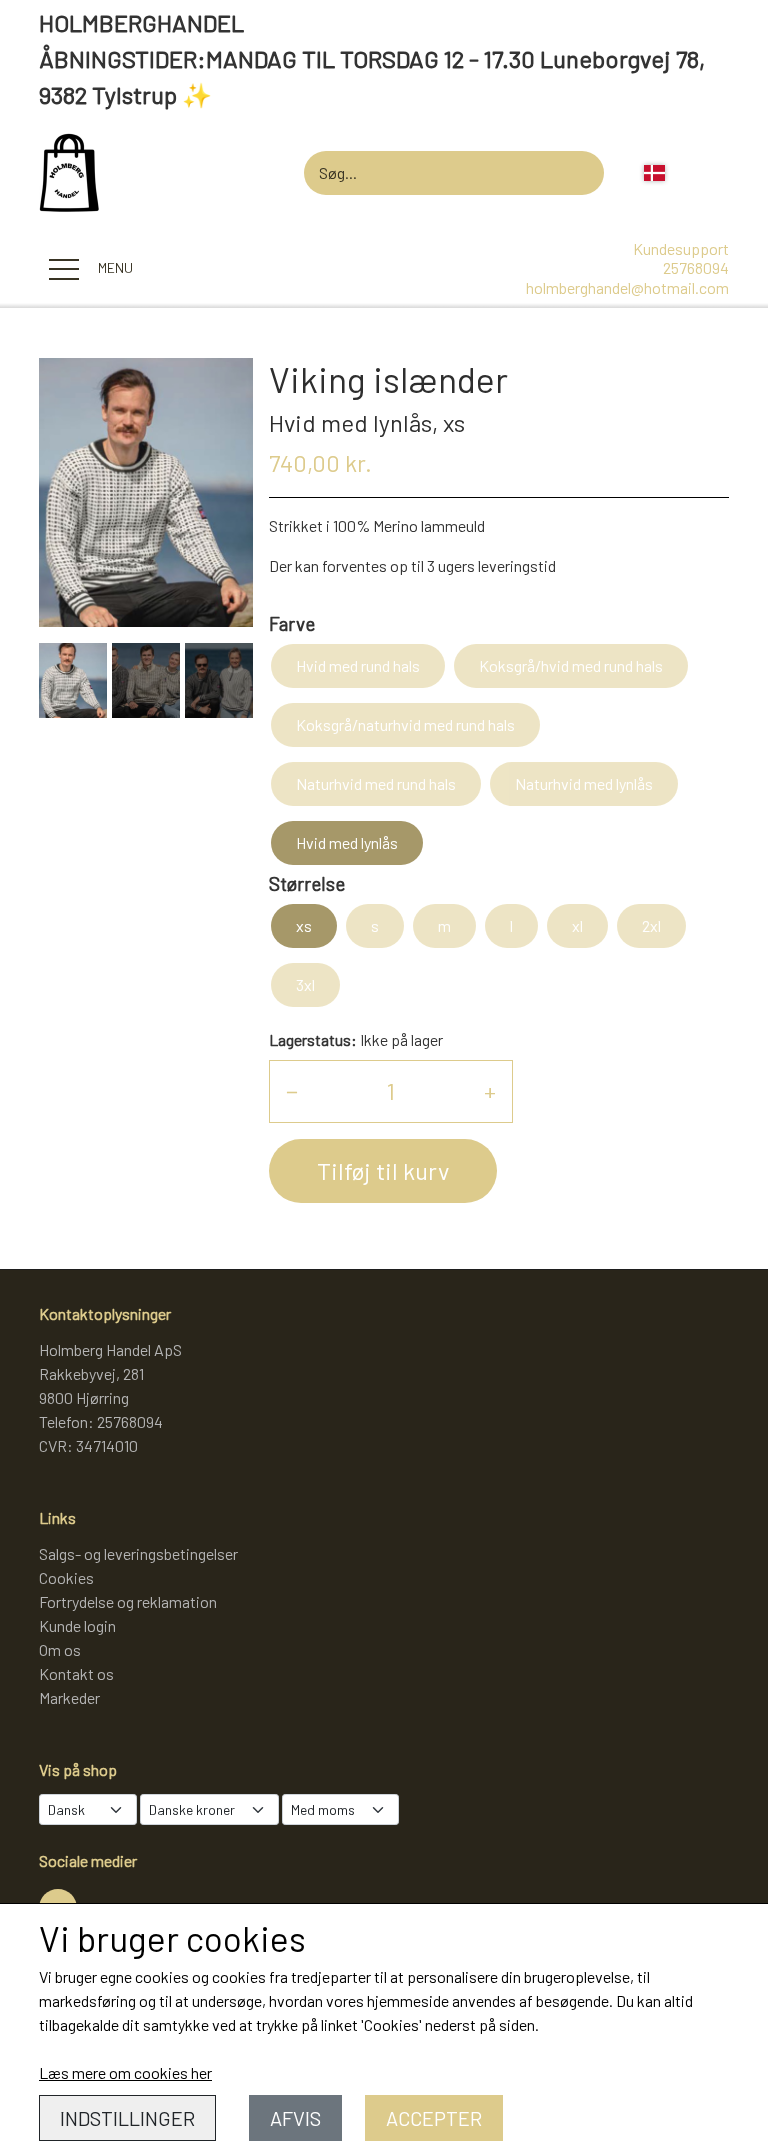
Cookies (66, 1577)
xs (304, 925)
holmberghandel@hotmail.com (627, 287)
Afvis (295, 2118)
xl (577, 925)
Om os (60, 1649)
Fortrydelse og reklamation (128, 1601)
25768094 (696, 267)
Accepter (434, 2118)
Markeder (69, 1697)
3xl (305, 984)
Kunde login (77, 1625)
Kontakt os (76, 1673)
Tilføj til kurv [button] (383, 1170)
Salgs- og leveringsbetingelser (138, 1553)
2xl (651, 925)
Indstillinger (127, 2118)
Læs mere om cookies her (125, 2072)
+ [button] (490, 1090)
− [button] (292, 1090)
